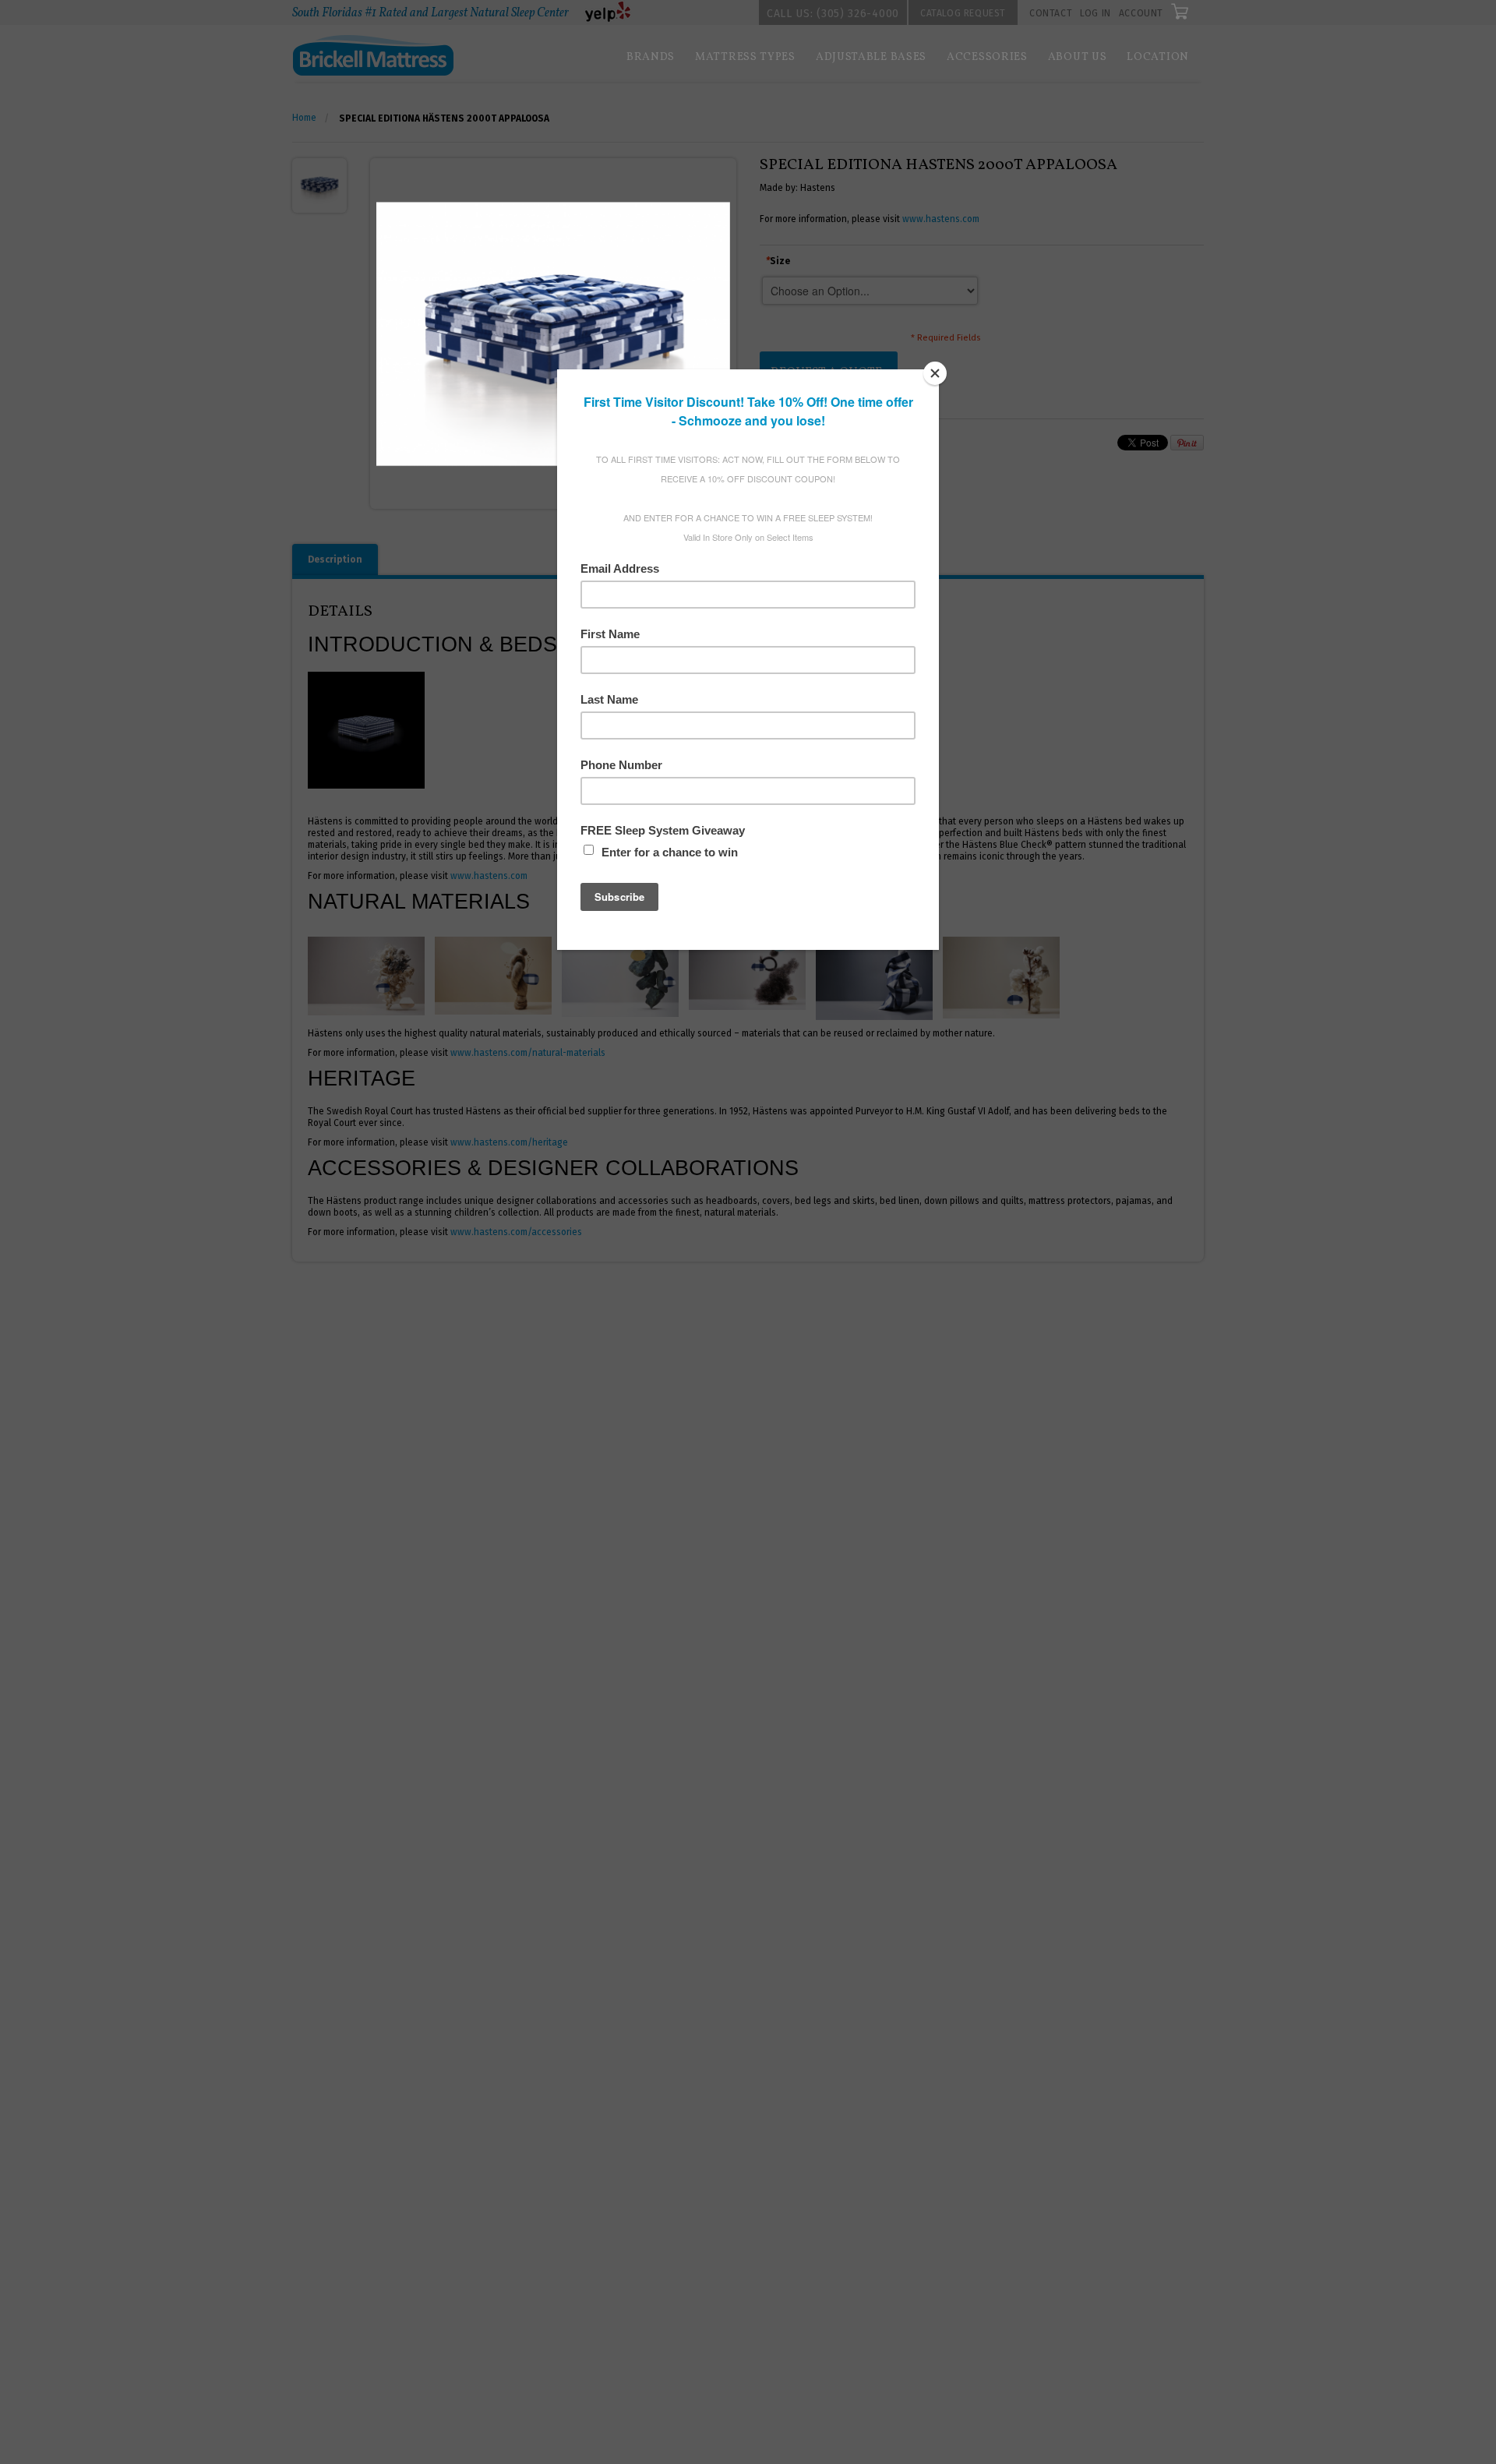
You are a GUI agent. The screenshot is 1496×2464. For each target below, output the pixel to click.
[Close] (935, 373)
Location (1158, 57)
